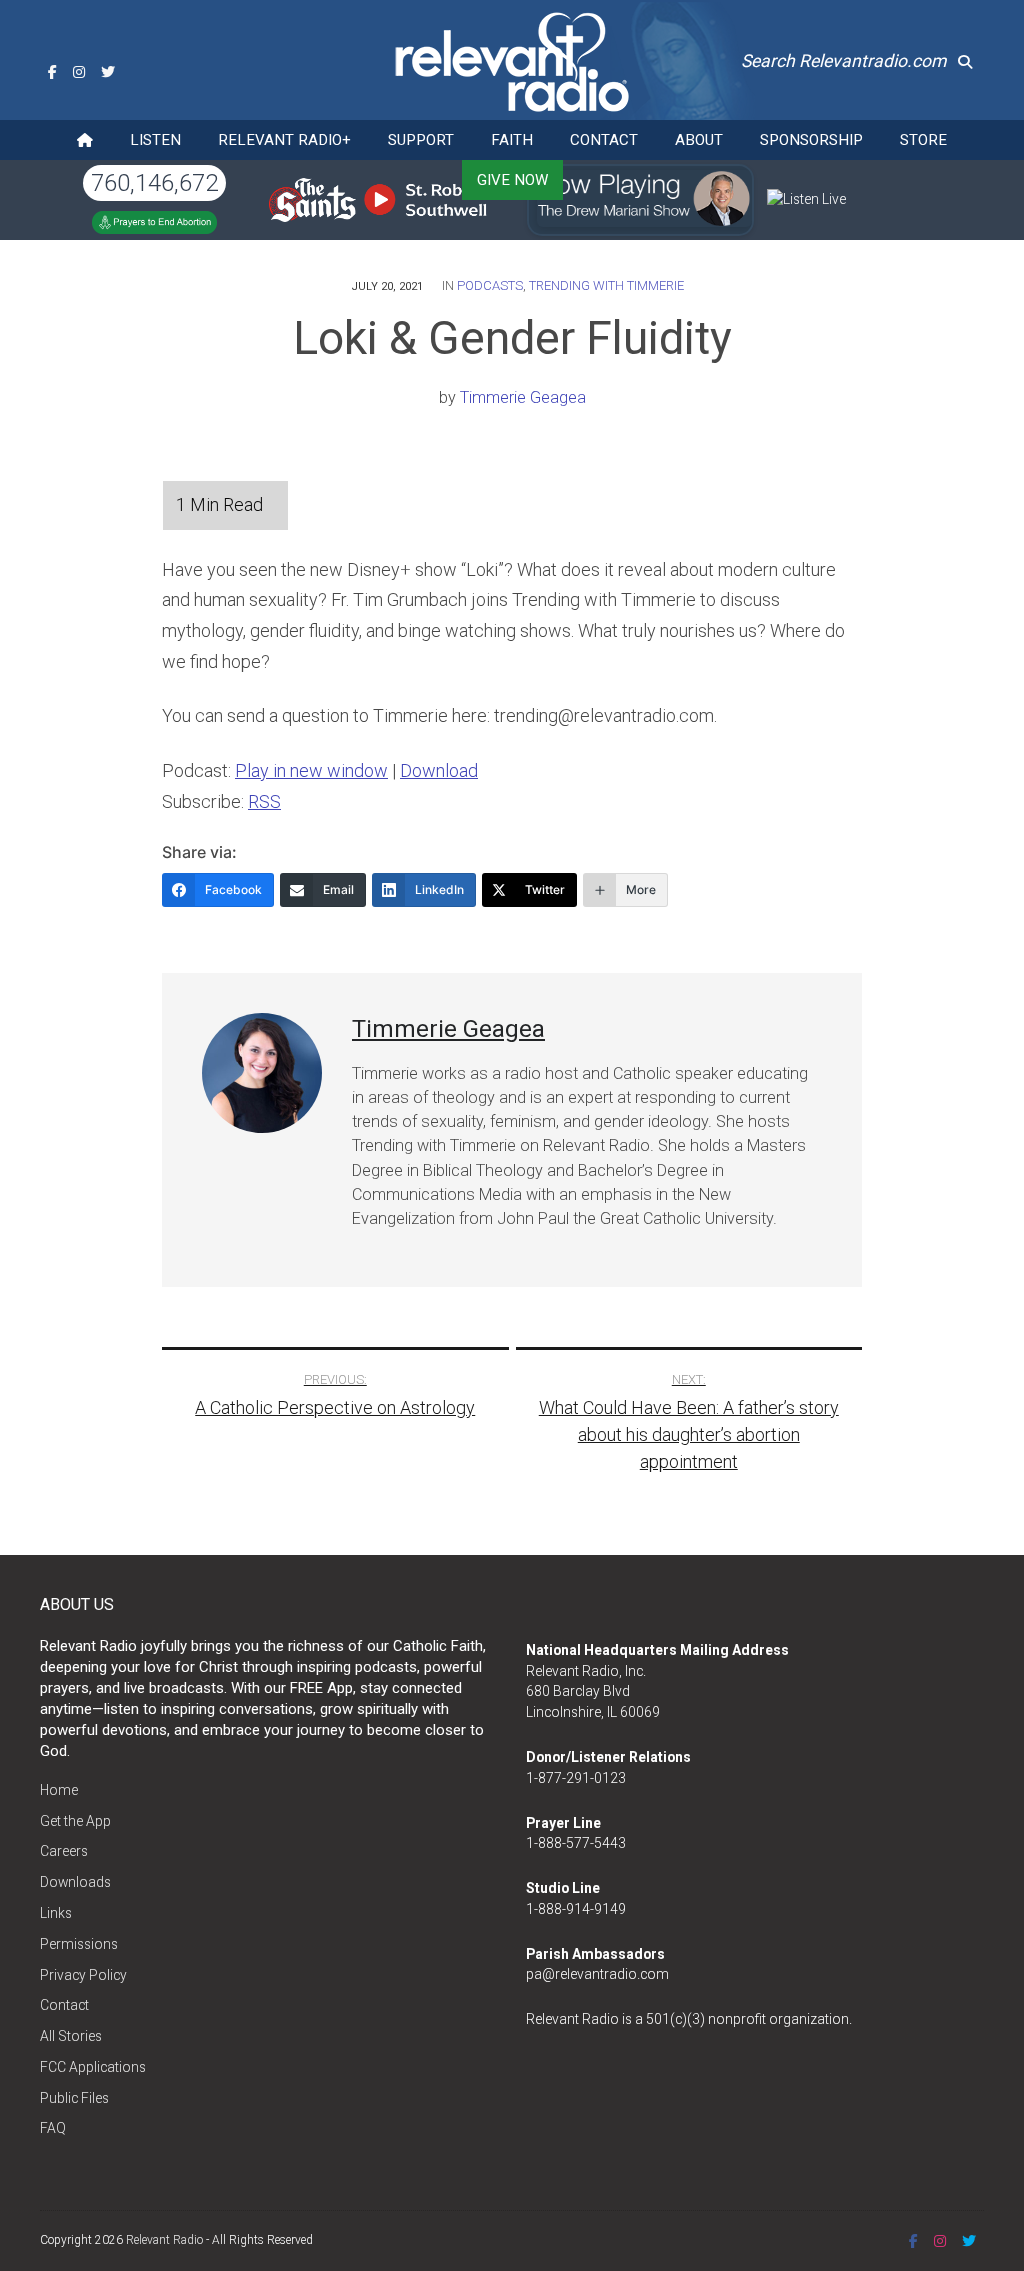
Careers (64, 1851)
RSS (264, 801)
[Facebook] (52, 72)
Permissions (79, 1944)
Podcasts (490, 285)
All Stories (71, 2036)
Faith (512, 140)
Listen (155, 140)
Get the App (75, 1821)
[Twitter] (108, 72)
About (699, 140)
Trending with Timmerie (606, 285)
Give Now (512, 180)
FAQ (53, 2128)
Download (439, 770)
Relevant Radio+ (284, 140)
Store (923, 140)
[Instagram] (79, 72)
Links (56, 1913)
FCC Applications (93, 2067)
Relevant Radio (164, 2240)
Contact (604, 140)
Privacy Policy (83, 1975)
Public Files (74, 2098)
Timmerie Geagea (523, 397)
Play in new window (311, 770)
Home (59, 1790)
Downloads (75, 1882)
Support (421, 140)
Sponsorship (811, 140)
